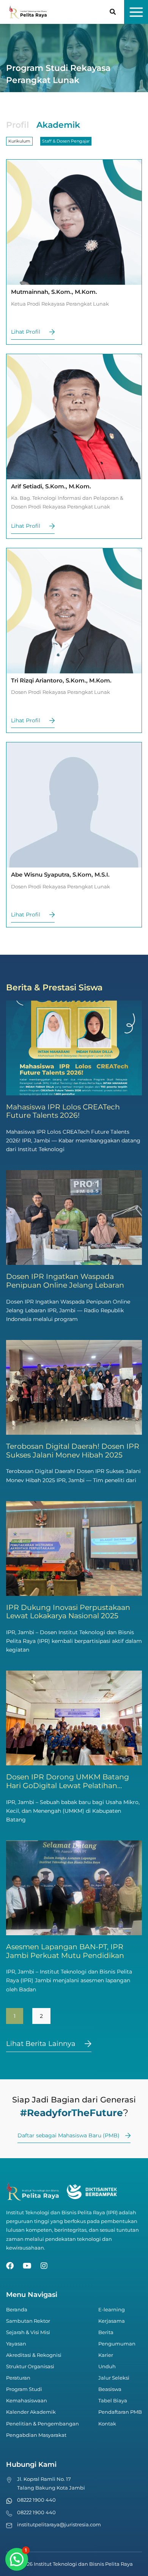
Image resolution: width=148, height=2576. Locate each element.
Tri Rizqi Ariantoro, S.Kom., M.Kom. (61, 680)
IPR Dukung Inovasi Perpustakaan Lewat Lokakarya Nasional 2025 (68, 1612)
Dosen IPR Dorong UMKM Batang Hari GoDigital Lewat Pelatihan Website (68, 1785)
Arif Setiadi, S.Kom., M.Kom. (51, 486)
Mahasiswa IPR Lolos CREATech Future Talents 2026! (63, 1111)
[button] (113, 13)
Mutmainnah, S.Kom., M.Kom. (54, 292)
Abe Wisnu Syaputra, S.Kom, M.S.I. (60, 875)
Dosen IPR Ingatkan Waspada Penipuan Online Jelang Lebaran (65, 1281)
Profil (17, 125)
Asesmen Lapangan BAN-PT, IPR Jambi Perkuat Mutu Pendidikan (65, 1951)
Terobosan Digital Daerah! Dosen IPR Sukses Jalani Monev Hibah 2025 (73, 1451)
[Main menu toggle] (136, 12)
